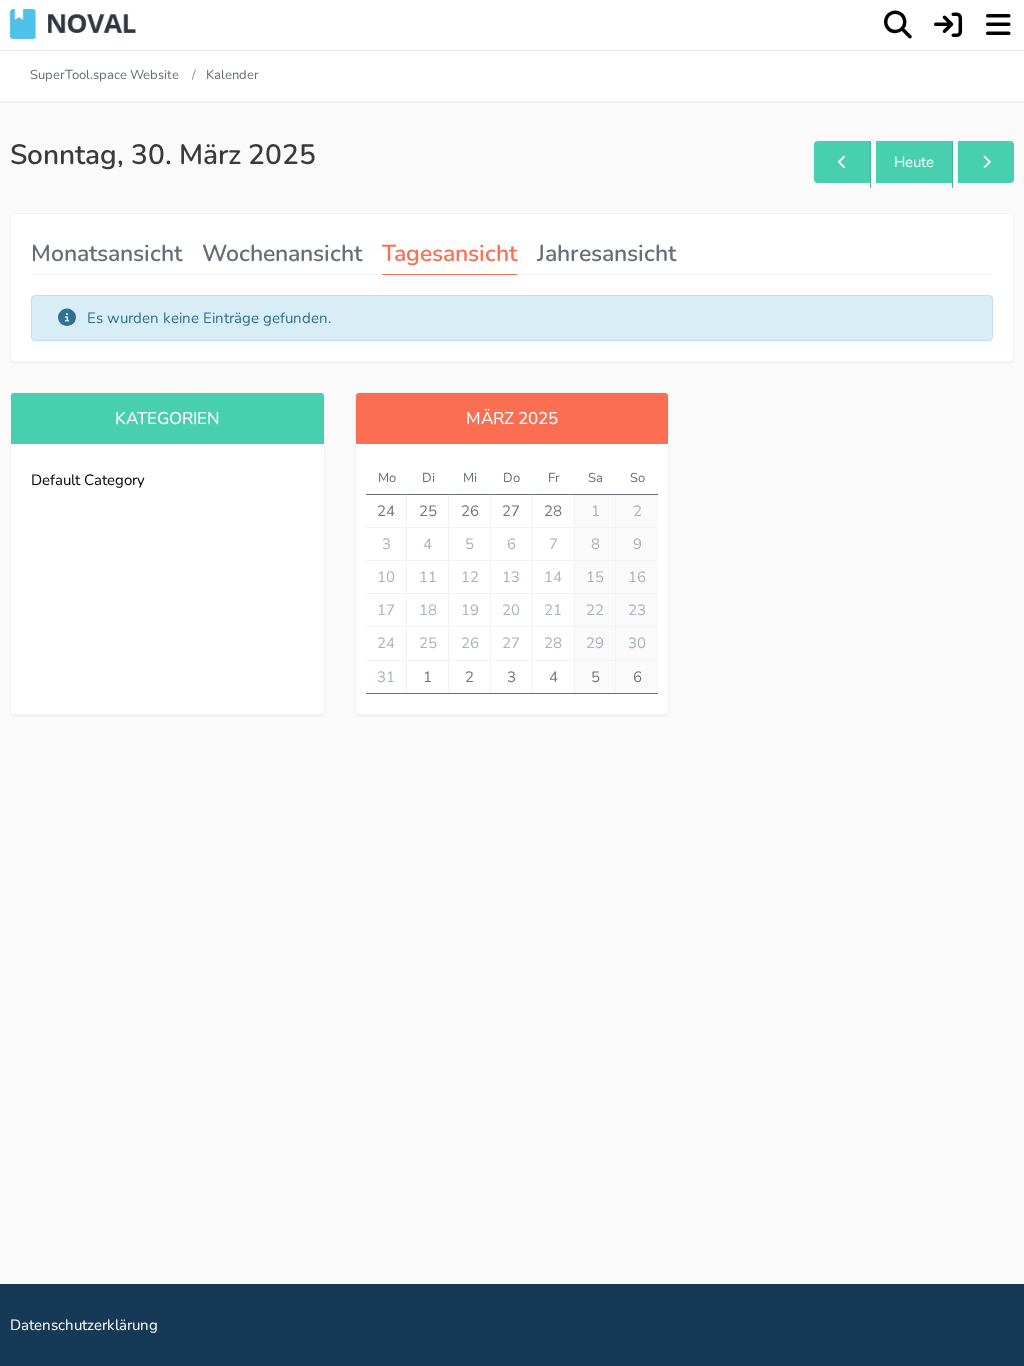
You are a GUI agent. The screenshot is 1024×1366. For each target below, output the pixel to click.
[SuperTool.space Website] (73, 24)
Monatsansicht (106, 253)
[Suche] (898, 25)
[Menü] (998, 25)
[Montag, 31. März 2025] (986, 162)
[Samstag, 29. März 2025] (842, 162)
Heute (914, 162)
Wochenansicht (282, 253)
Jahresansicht (606, 253)
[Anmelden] (948, 25)
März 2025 (512, 418)
